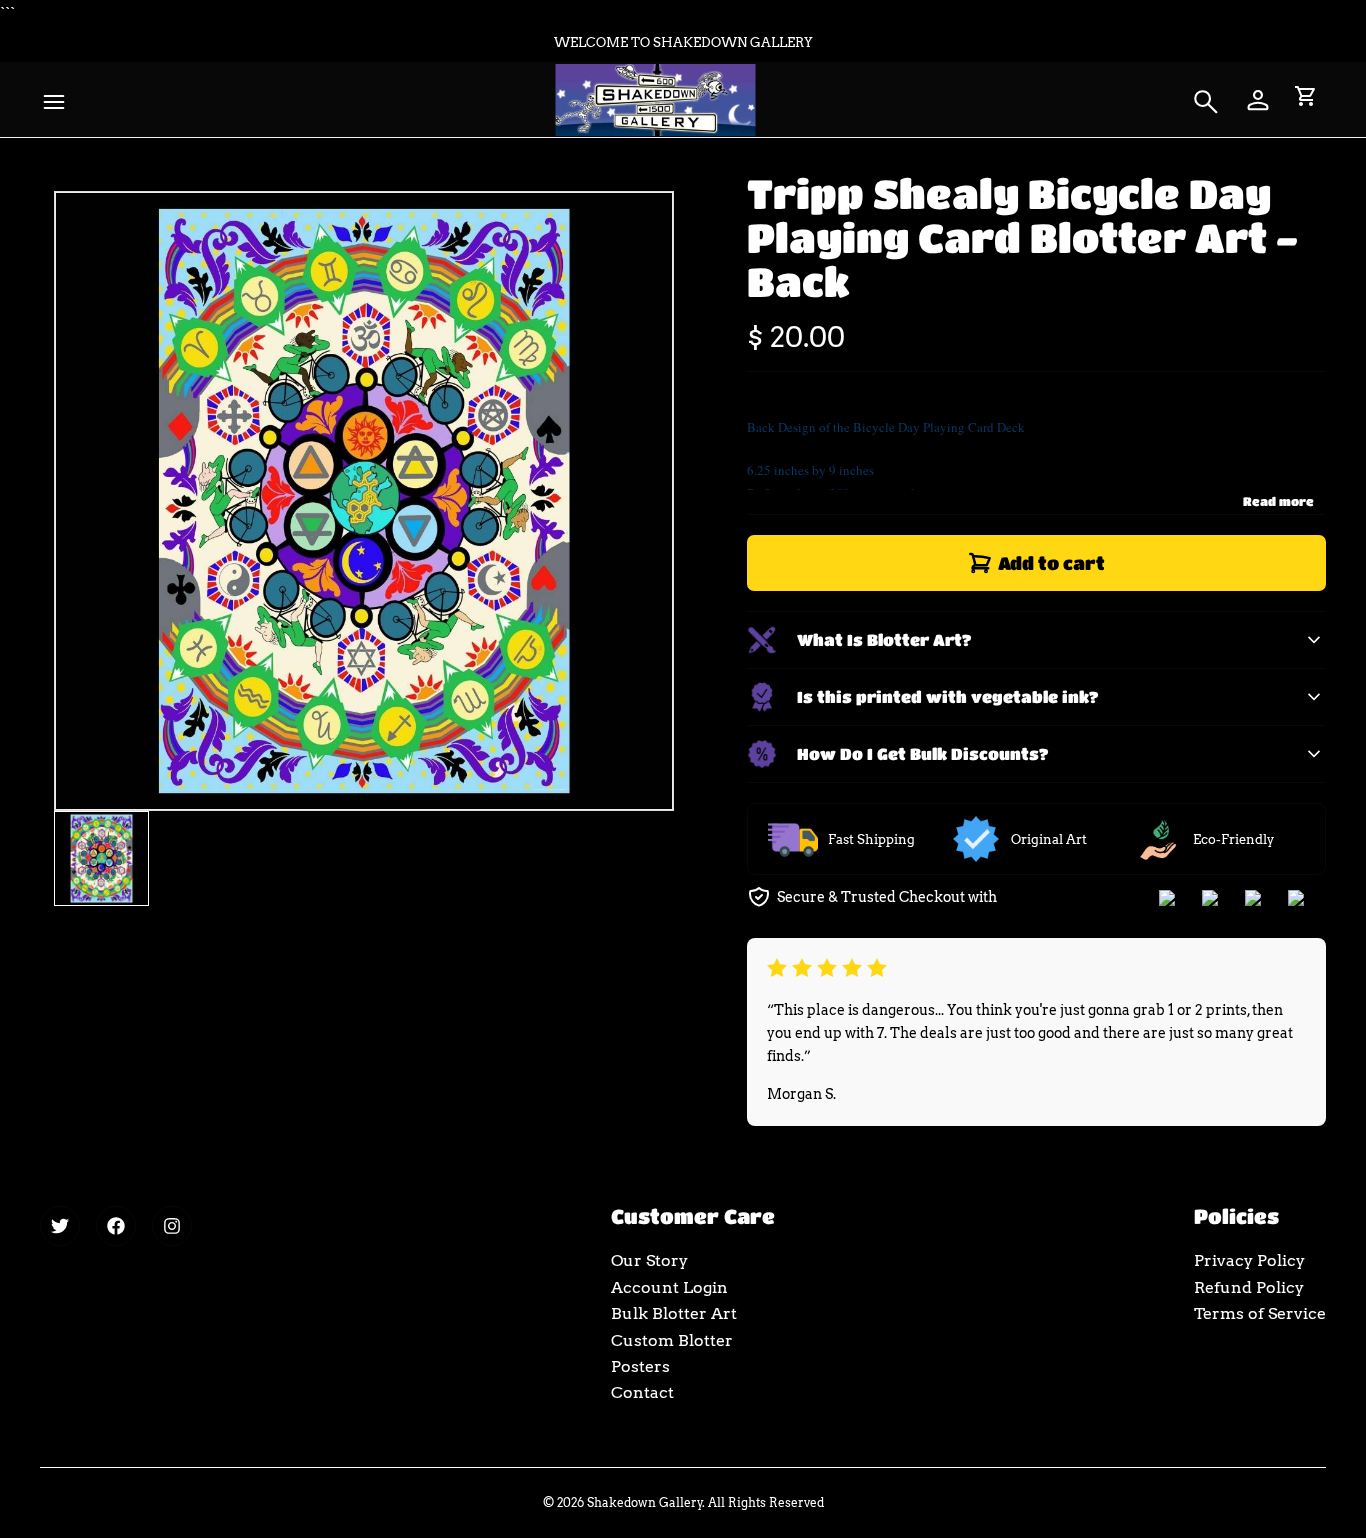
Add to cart (1051, 563)
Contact (642, 1392)
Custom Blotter (672, 1340)
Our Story (649, 1260)
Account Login (669, 1287)
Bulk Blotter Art (674, 1313)
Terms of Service (1260, 1313)
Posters (640, 1366)
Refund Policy (1249, 1287)
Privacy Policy (1249, 1260)
